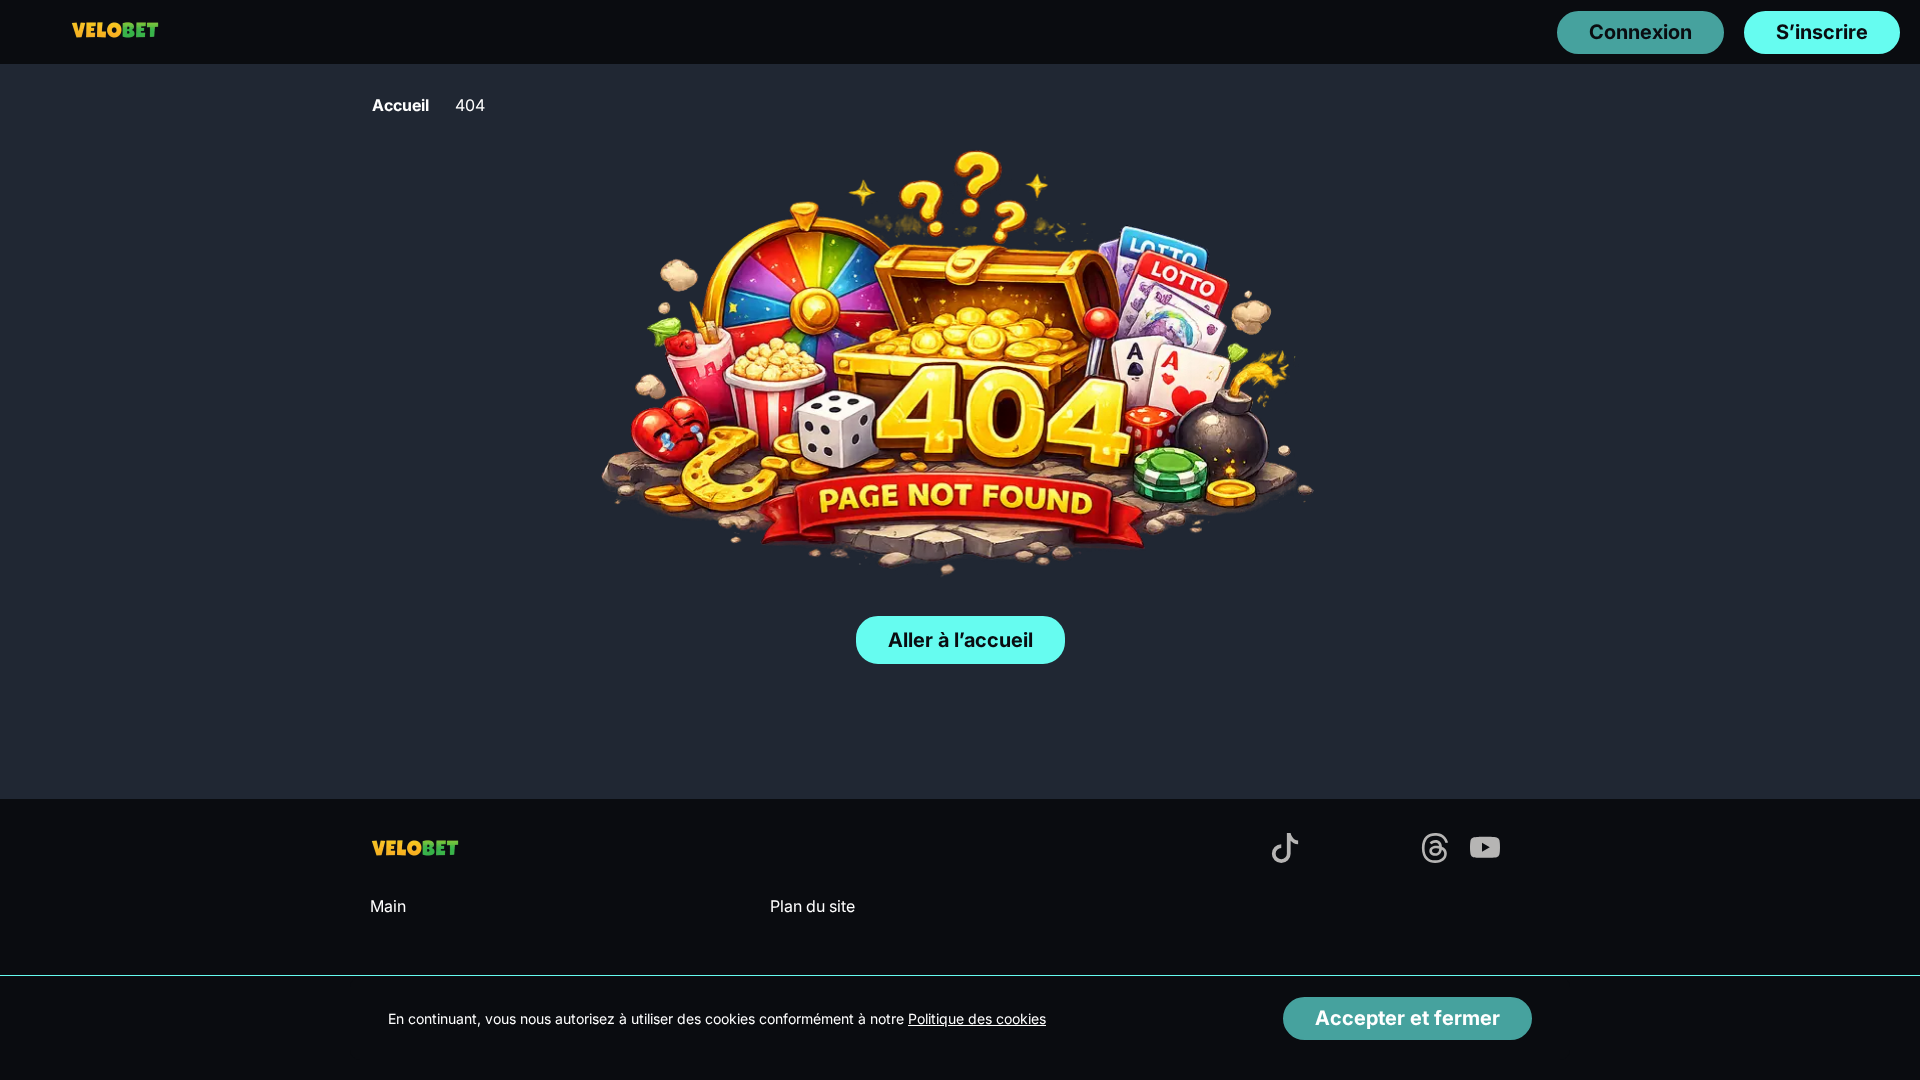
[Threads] (1435, 849)
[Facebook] (1235, 849)
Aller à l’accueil (960, 640)
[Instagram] (1385, 849)
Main (388, 906)
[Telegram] (1335, 849)
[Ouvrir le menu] (30, 31)
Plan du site (812, 906)
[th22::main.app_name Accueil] (115, 31)
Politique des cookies (977, 1018)
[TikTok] (1285, 849)
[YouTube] (1485, 849)
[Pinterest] (1535, 849)
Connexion (1640, 32)
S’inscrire (1822, 32)
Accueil (400, 105)
